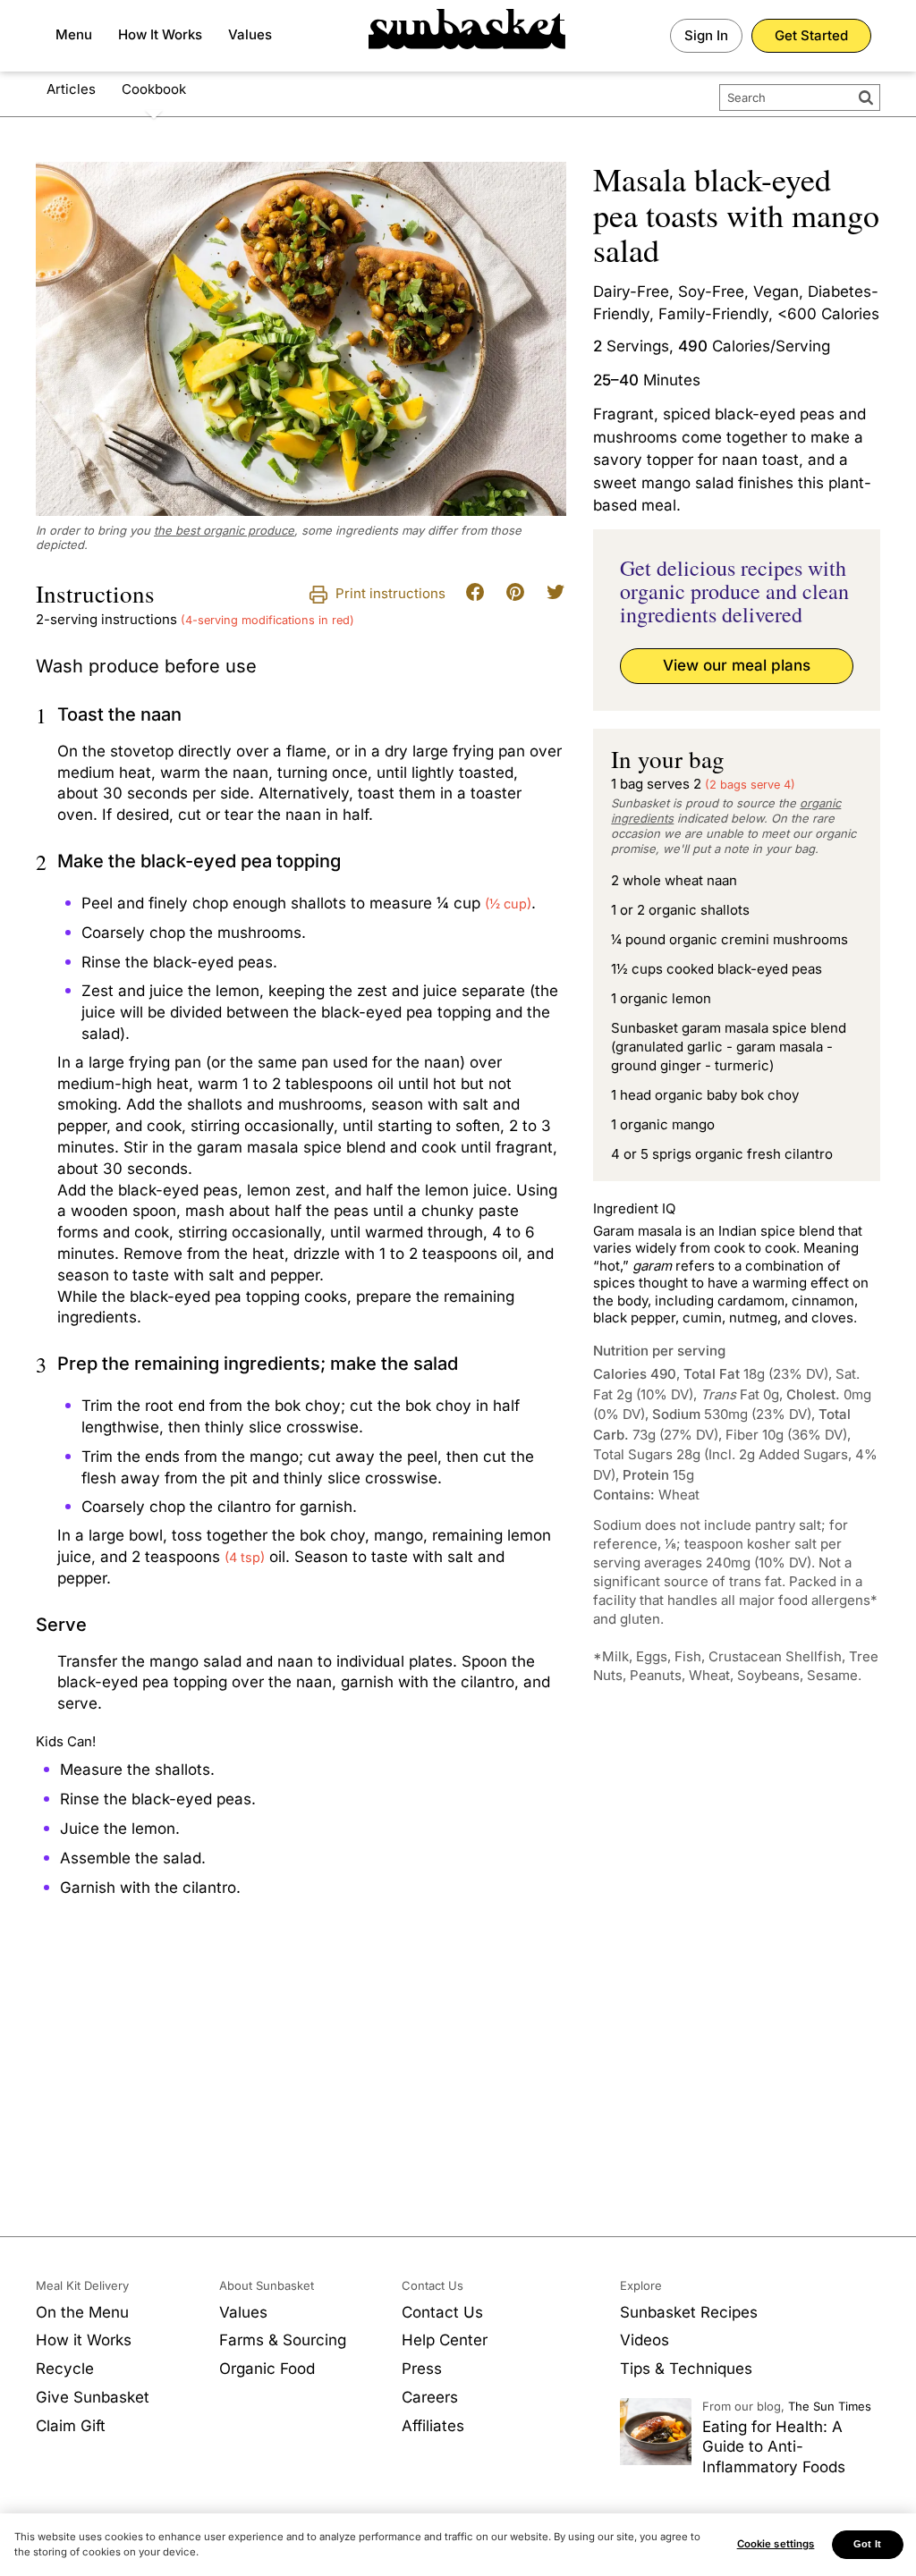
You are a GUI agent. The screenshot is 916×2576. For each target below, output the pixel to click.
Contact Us (442, 2312)
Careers (430, 2397)
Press (422, 2369)
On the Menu (82, 2312)
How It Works (160, 34)
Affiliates (433, 2426)
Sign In (706, 35)
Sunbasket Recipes (689, 2312)
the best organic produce (224, 530)
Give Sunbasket (93, 2397)
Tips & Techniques (686, 2369)
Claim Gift (71, 2426)
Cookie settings (776, 2544)
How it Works (84, 2340)
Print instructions (389, 593)
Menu (74, 34)
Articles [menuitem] (71, 89)
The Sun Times (830, 2406)
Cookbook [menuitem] (154, 89)
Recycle (65, 2369)
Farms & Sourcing (283, 2340)
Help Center (445, 2340)
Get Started (811, 35)
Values (250, 34)
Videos (645, 2340)
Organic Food (267, 2369)
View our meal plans (737, 665)
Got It (867, 2544)
